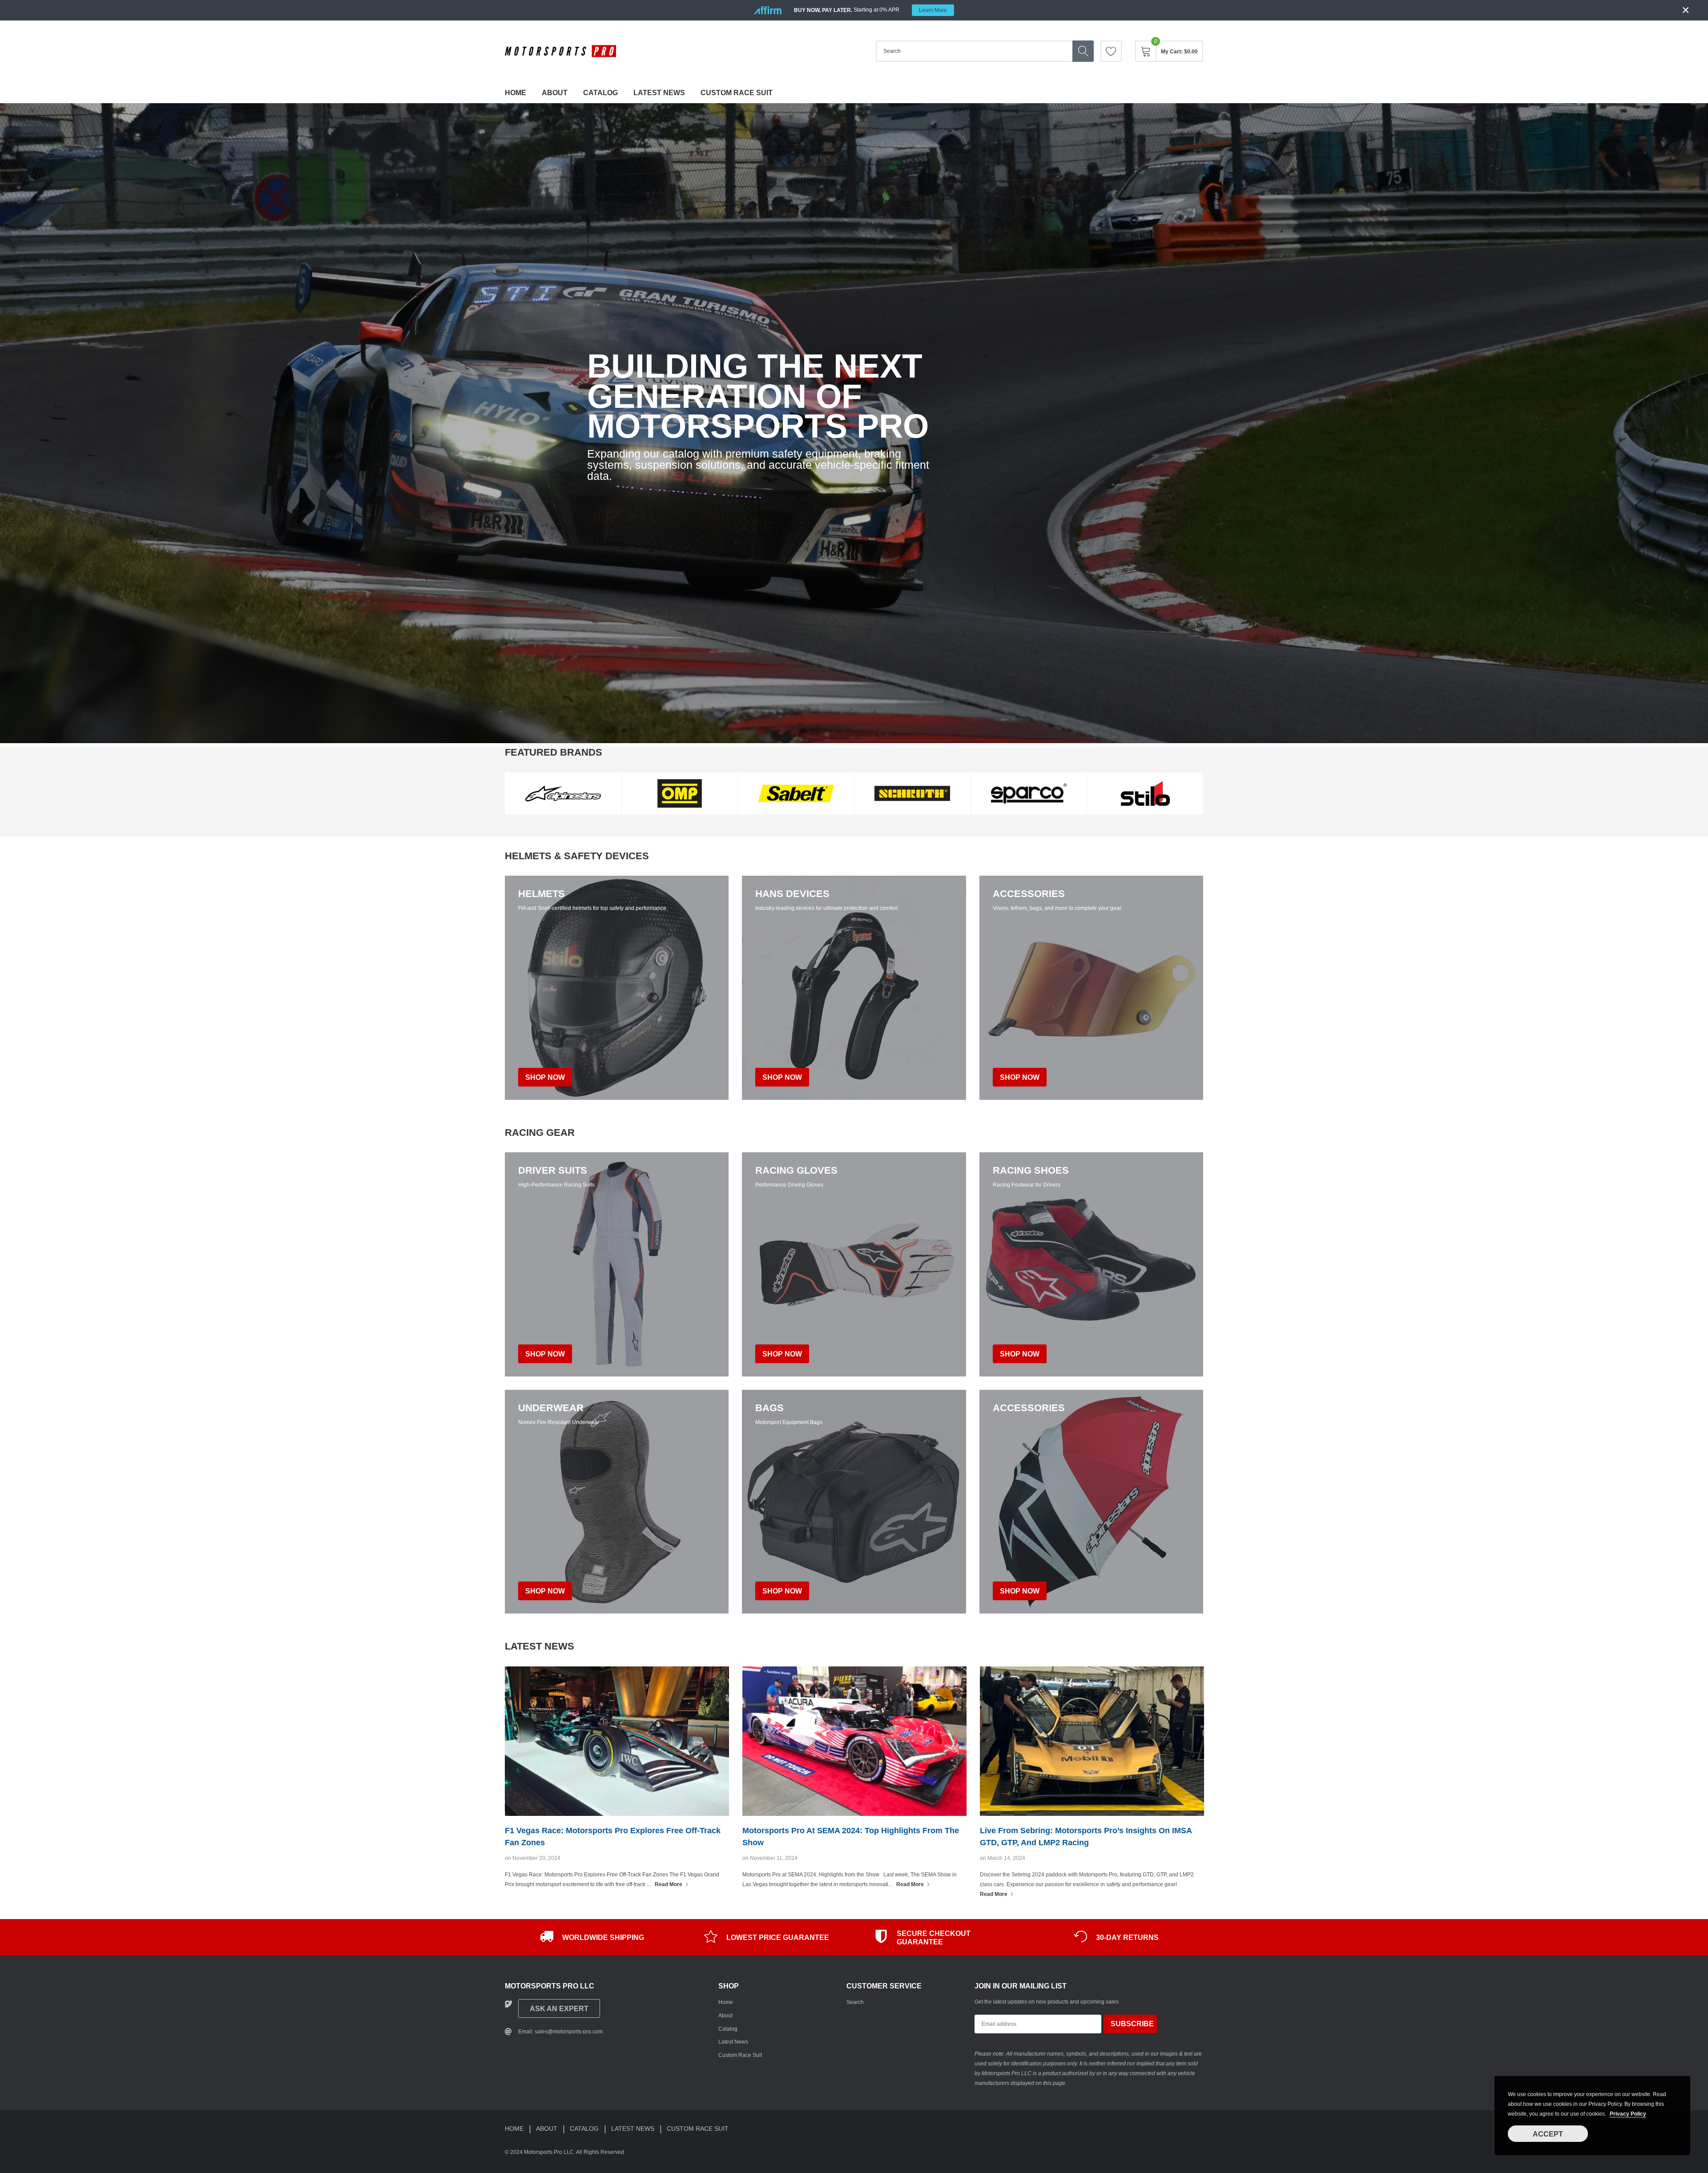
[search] (1083, 51)
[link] (1111, 51)
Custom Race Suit (737, 93)
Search (855, 2002)
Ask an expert (559, 2009)
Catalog (600, 93)
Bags (769, 1408)
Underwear (551, 1408)
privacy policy (1628, 2114)
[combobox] (974, 51)
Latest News (659, 93)
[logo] (560, 51)
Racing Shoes (1031, 1171)
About (555, 93)
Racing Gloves (796, 1171)
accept (1548, 2134)
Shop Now (545, 1354)
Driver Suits (553, 1171)
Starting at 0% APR (870, 10)
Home (516, 93)
